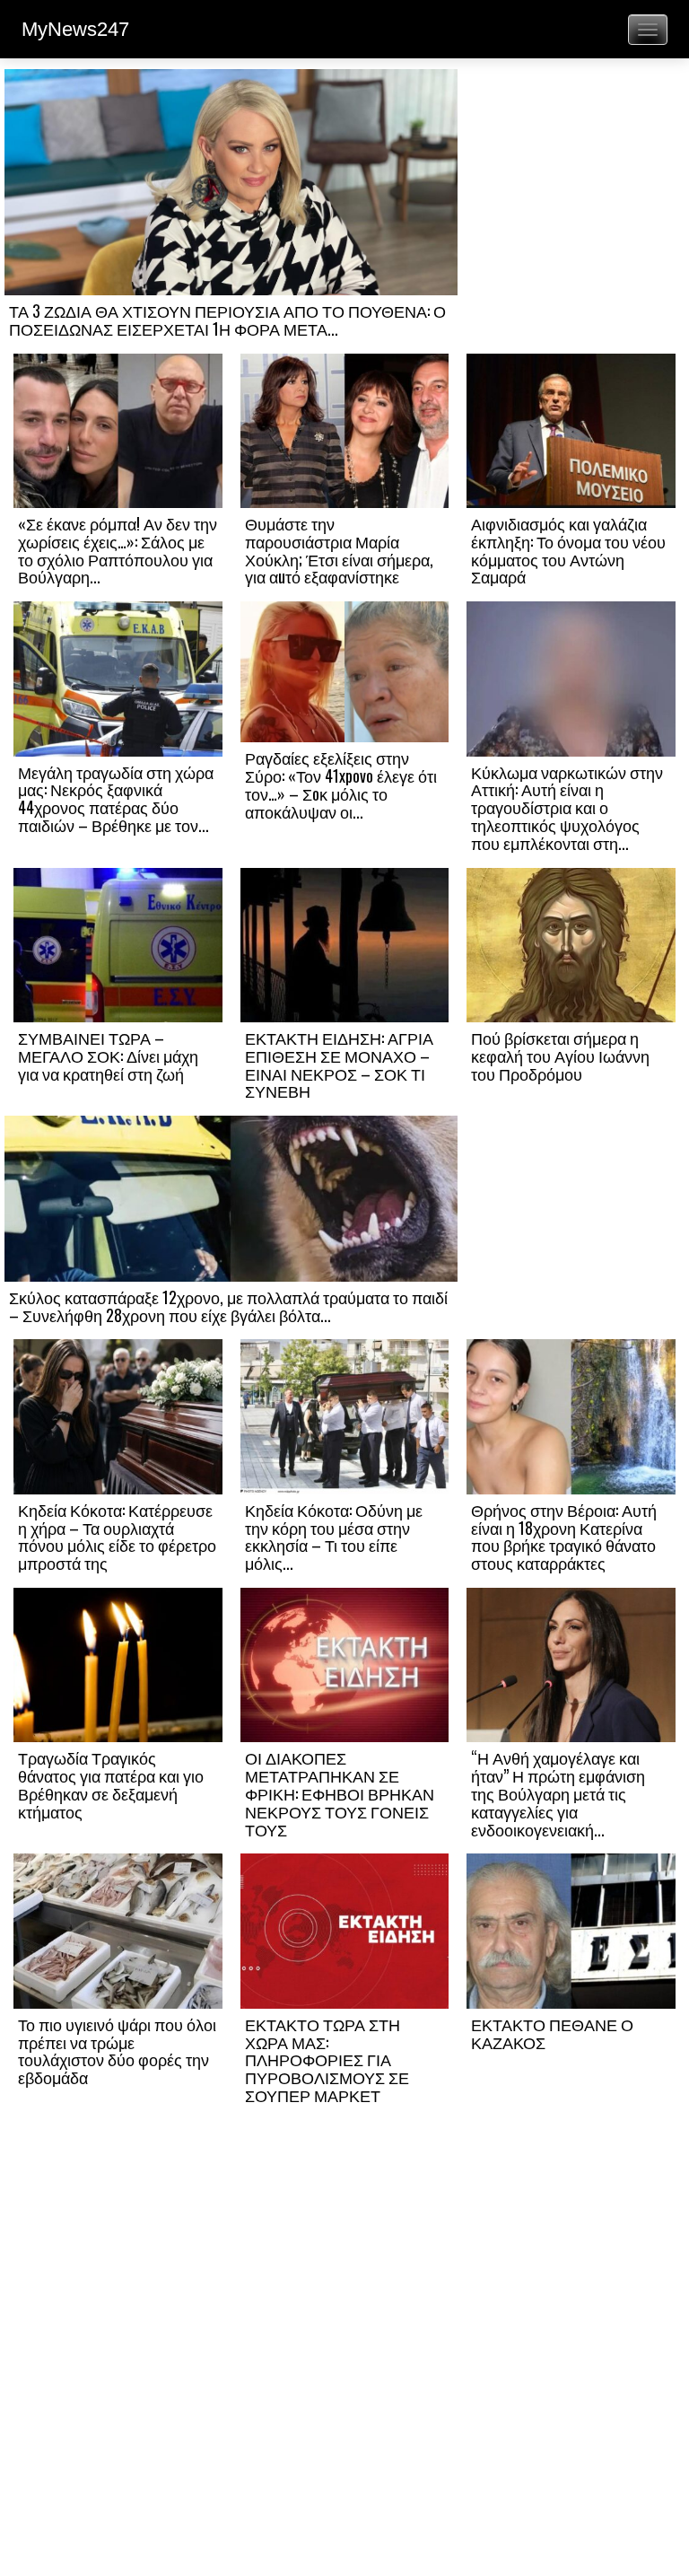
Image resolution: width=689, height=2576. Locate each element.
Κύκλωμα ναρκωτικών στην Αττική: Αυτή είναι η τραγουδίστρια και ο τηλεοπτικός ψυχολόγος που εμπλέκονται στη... (567, 807)
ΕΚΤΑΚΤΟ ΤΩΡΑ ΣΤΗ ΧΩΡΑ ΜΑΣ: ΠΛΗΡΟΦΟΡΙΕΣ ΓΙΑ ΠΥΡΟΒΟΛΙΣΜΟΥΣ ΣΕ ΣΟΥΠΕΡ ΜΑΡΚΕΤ (327, 2059)
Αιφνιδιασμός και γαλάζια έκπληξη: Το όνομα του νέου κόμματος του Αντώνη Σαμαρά (568, 550)
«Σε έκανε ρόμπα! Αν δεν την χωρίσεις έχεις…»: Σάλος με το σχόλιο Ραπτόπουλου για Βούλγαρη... (118, 550)
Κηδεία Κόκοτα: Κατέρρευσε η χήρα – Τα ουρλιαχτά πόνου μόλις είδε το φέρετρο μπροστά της (117, 1536)
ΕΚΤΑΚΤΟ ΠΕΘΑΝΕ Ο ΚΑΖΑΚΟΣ (552, 2033)
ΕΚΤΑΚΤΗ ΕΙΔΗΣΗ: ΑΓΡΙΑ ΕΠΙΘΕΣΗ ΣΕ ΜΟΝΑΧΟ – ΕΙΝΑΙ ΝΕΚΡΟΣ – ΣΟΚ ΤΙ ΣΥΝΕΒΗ (339, 1064)
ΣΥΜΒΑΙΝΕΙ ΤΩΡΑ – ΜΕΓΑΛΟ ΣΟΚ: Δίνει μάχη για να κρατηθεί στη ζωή (108, 1056)
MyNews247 (75, 29)
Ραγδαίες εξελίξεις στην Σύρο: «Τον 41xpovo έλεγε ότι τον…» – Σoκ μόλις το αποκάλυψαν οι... (341, 784)
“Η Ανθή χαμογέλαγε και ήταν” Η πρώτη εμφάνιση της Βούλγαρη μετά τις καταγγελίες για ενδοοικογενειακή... (558, 1793)
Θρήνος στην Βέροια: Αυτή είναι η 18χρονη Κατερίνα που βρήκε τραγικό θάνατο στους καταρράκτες (564, 1536)
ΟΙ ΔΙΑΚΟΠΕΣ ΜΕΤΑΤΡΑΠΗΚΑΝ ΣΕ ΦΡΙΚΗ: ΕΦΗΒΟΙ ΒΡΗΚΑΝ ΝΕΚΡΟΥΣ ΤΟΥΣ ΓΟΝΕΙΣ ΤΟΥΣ (340, 1793)
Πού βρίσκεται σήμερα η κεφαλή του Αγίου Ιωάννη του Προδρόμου (560, 1056)
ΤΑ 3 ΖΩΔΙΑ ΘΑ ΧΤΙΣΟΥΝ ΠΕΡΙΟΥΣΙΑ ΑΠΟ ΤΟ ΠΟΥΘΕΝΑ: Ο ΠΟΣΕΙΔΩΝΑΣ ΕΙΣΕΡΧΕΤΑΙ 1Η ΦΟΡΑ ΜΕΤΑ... (227, 320)
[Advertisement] (571, 195)
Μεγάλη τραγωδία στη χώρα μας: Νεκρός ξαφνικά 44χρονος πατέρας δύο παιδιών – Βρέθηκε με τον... (116, 798)
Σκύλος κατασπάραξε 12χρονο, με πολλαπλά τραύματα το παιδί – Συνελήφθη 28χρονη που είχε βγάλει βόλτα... (228, 1306)
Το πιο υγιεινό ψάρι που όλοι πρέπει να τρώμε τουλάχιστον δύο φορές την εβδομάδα (117, 2050)
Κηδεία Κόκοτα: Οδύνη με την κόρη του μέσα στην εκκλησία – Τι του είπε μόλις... (334, 1536)
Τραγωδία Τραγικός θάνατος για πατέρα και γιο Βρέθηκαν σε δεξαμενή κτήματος (111, 1784)
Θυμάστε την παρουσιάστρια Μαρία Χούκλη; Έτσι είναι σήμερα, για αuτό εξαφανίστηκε (339, 550)
